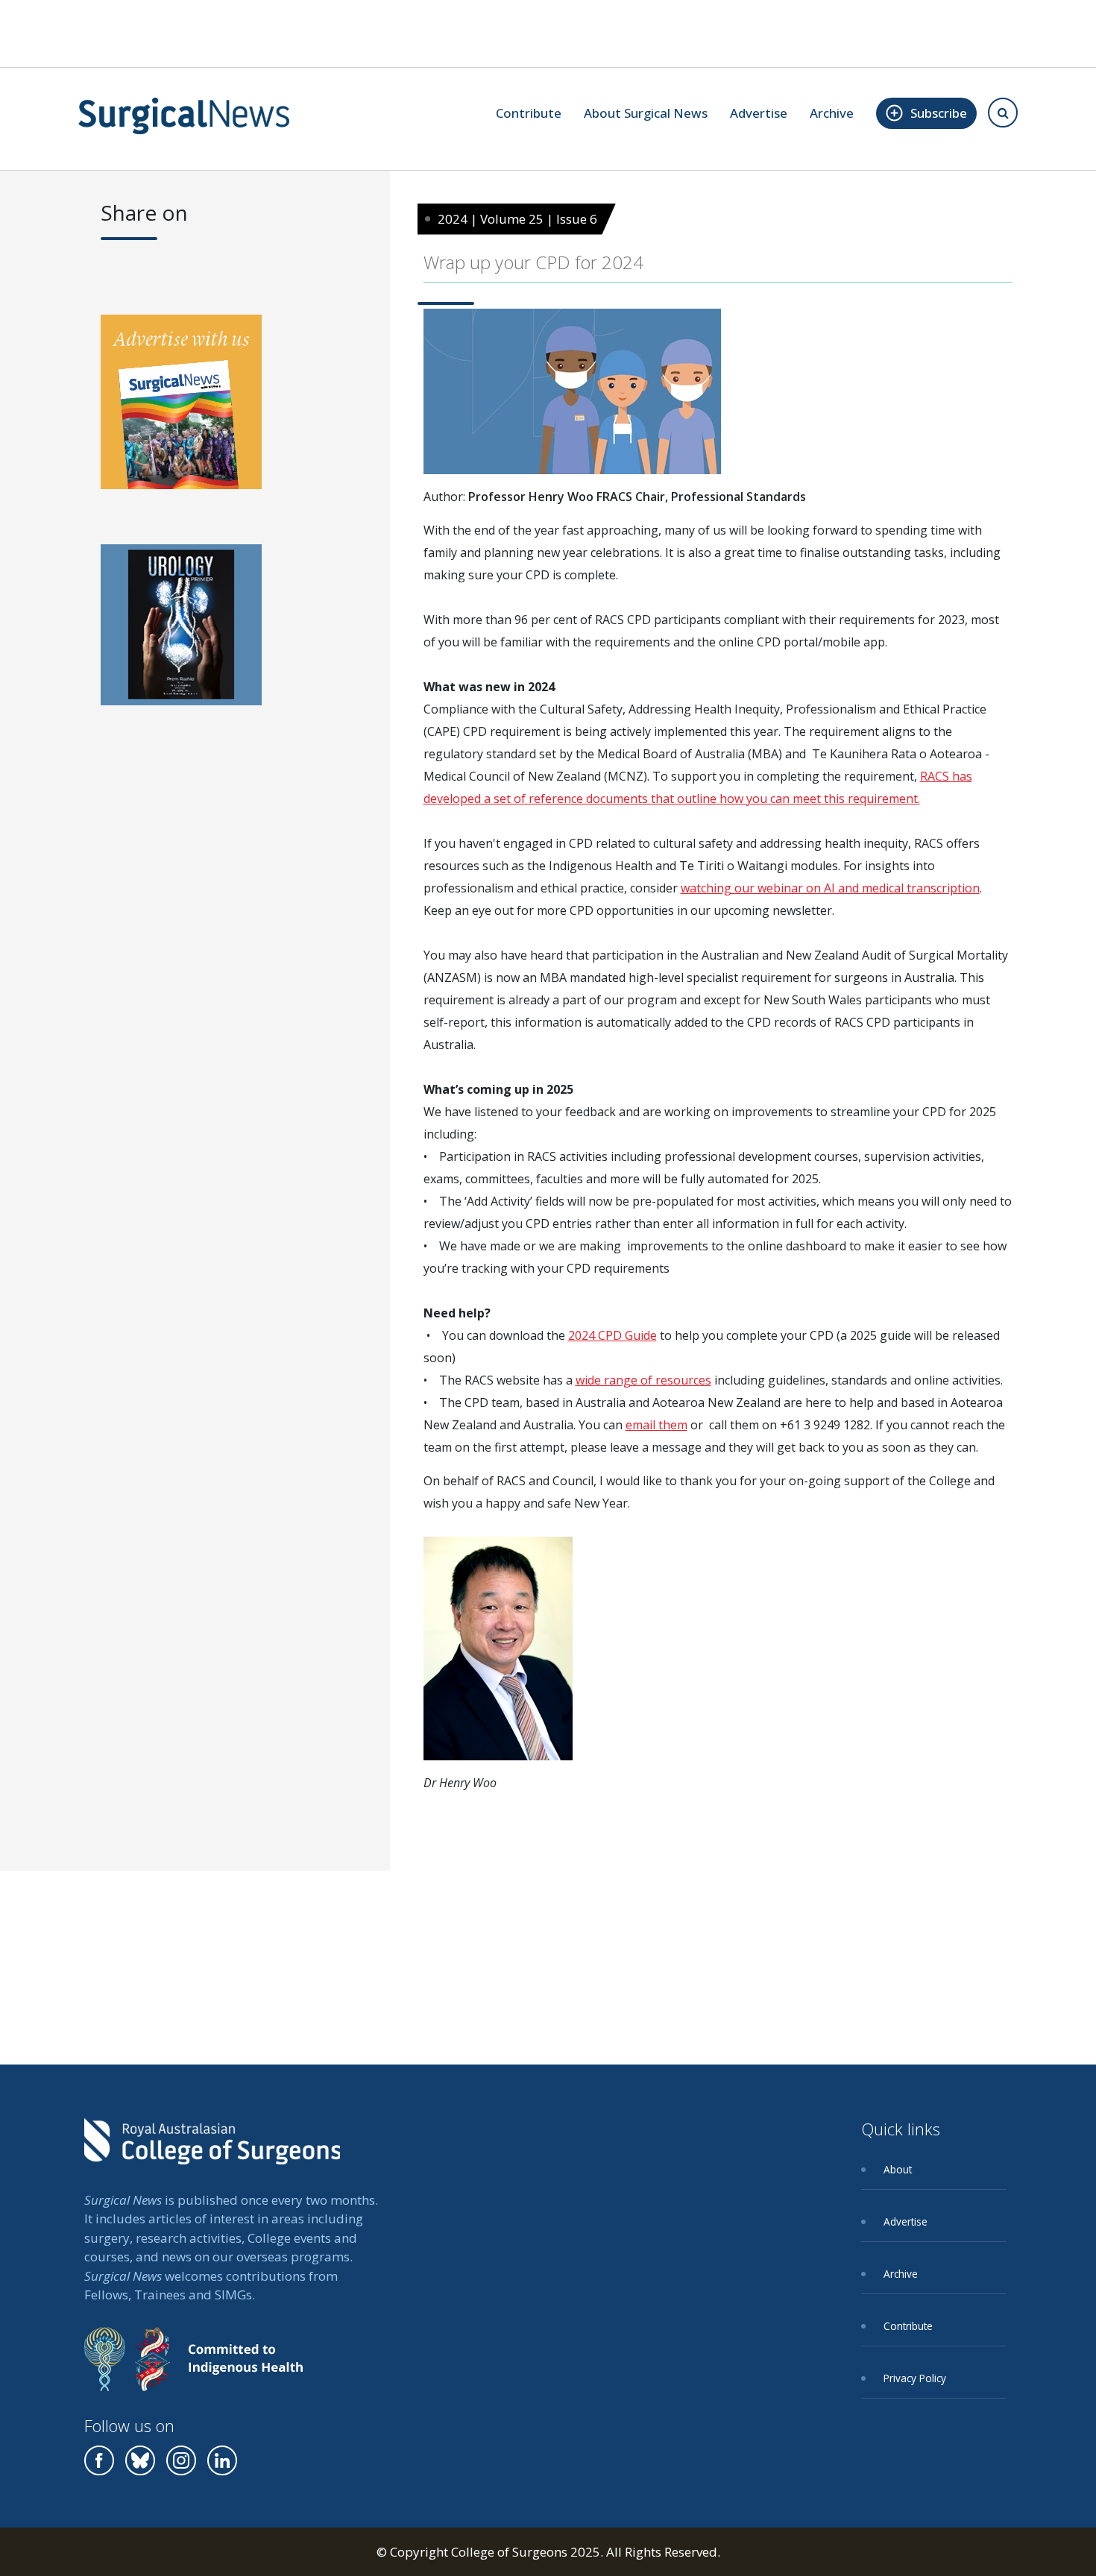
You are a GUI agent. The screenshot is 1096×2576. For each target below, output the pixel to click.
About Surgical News (646, 113)
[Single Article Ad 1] (181, 407)
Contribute (529, 113)
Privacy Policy (915, 2378)
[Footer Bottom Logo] (193, 2370)
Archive (832, 113)
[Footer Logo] (212, 2152)
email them (656, 1425)
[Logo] (184, 116)
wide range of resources (643, 1380)
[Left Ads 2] (181, 630)
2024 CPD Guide (612, 1335)
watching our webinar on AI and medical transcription (830, 888)
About (898, 2169)
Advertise (759, 113)
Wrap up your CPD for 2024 (533, 262)
